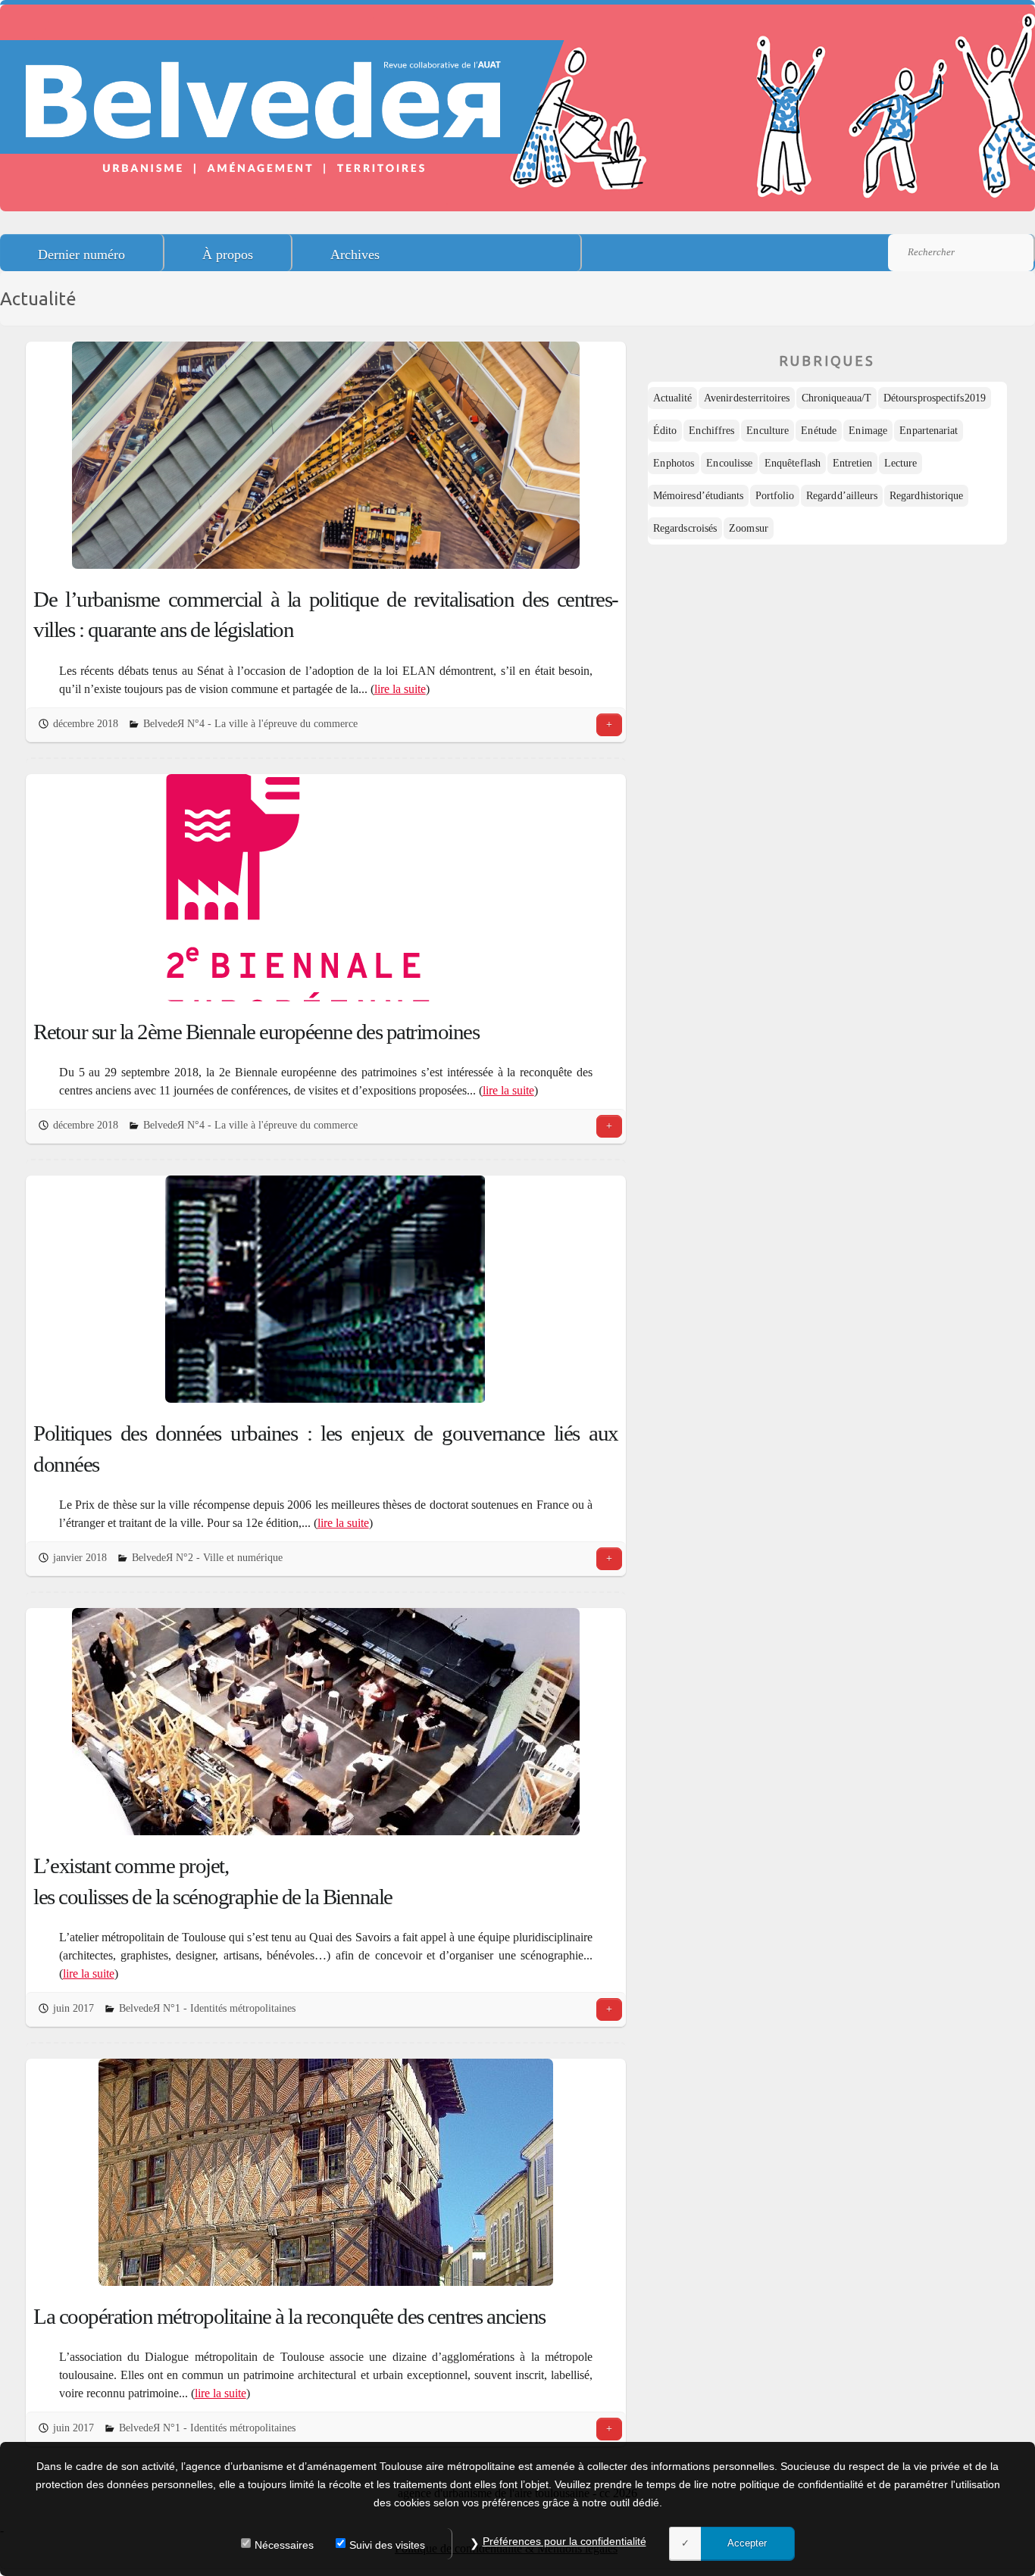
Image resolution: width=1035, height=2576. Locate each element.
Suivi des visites (387, 2545)
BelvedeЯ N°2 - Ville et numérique (207, 1558)
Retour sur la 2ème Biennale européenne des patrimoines (256, 1032)
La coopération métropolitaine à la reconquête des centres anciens (289, 2316)
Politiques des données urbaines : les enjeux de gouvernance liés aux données (326, 1449)
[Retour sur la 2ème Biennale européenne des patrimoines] (326, 888)
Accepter (747, 2543)
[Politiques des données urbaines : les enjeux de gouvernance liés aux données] (326, 1289)
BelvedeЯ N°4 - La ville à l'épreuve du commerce (250, 724)
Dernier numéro (81, 254)
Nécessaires (284, 2545)
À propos (228, 254)
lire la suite (400, 689)
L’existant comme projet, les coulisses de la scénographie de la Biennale (213, 1881)
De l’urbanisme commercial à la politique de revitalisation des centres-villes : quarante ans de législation (326, 615)
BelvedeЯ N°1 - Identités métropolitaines (207, 2008)
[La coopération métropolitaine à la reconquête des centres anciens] (326, 2172)
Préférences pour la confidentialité (564, 2541)
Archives (355, 254)
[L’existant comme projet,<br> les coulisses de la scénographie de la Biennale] (326, 1722)
